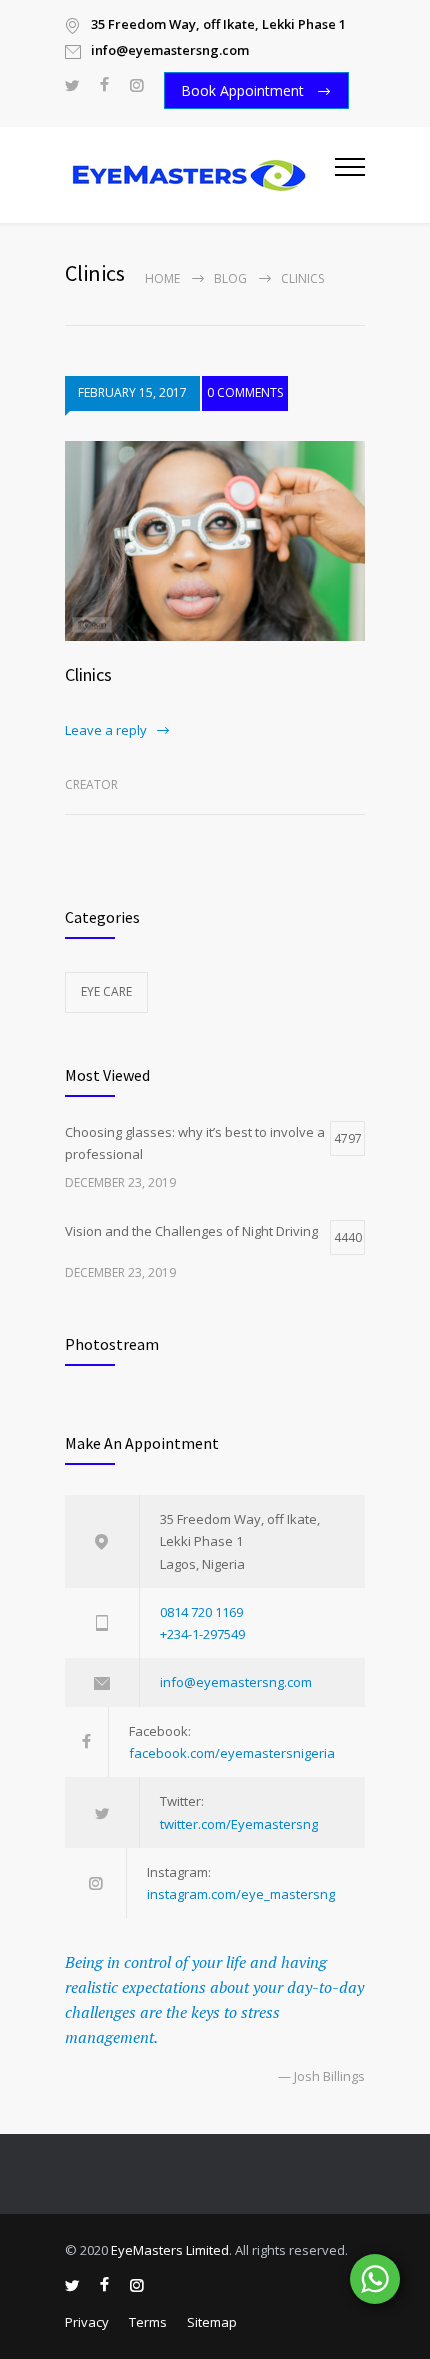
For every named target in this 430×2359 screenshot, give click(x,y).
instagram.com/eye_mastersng (241, 1894)
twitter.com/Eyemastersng (239, 1824)
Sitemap (212, 2322)
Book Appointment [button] (244, 90)
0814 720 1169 (201, 1612)
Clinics (88, 674)
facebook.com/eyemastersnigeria (232, 1753)
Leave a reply (106, 730)
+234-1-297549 (202, 1634)
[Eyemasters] (200, 175)
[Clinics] (215, 541)
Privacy (87, 2322)
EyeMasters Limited (170, 2250)
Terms (148, 2322)
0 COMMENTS (245, 392)
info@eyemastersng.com (236, 1682)
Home (162, 278)
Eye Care (106, 991)
